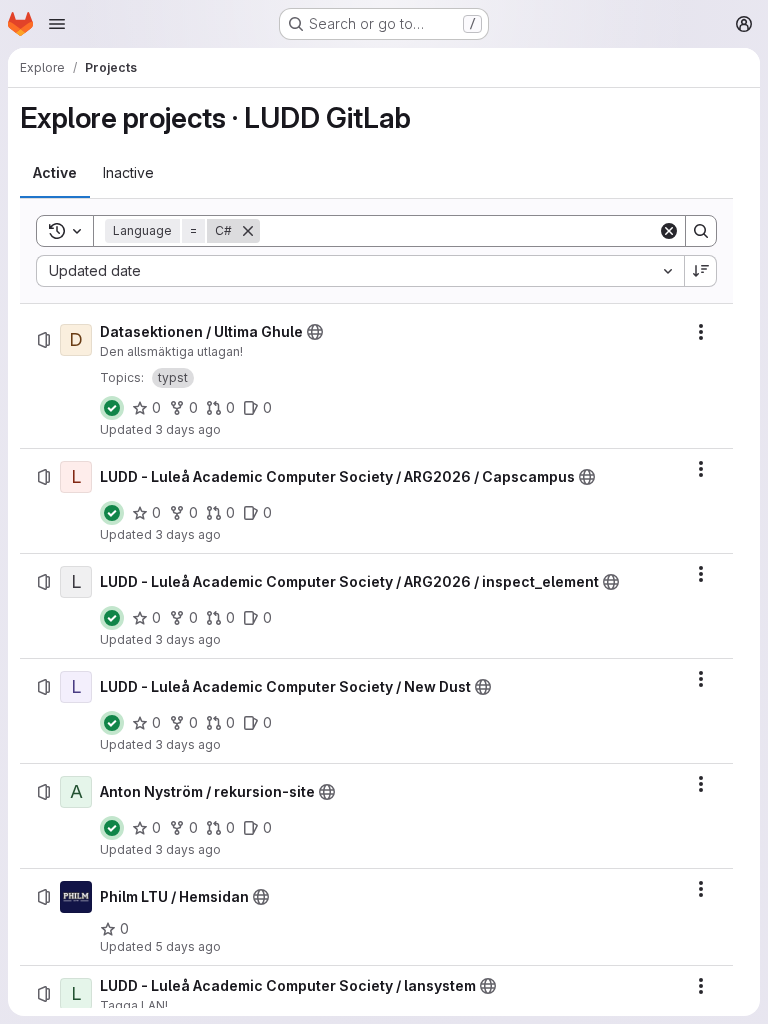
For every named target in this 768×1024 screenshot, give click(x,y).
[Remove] (248, 231)
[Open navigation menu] (57, 24)
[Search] (701, 231)
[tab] (55, 173)
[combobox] (360, 271)
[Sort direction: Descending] (701, 271)
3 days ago (188, 429)
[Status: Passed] (112, 408)
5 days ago (188, 946)
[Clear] (669, 231)
